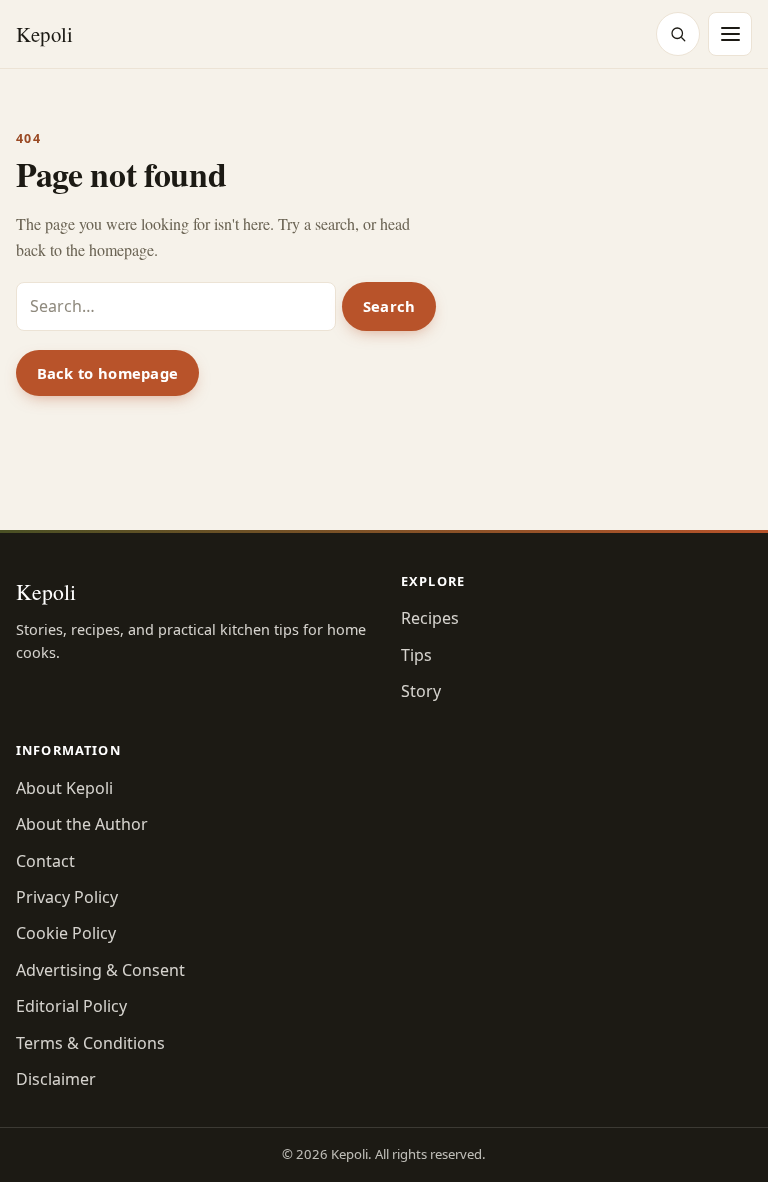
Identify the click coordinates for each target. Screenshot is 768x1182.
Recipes (430, 618)
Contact (45, 861)
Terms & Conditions (90, 1043)
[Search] (678, 34)
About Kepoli (64, 788)
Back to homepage (108, 373)
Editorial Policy (71, 1006)
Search (389, 306)
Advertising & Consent (100, 970)
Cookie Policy (66, 933)
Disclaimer (56, 1079)
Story (421, 691)
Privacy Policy (67, 897)
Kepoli (44, 34)
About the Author (82, 824)
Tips (416, 655)
